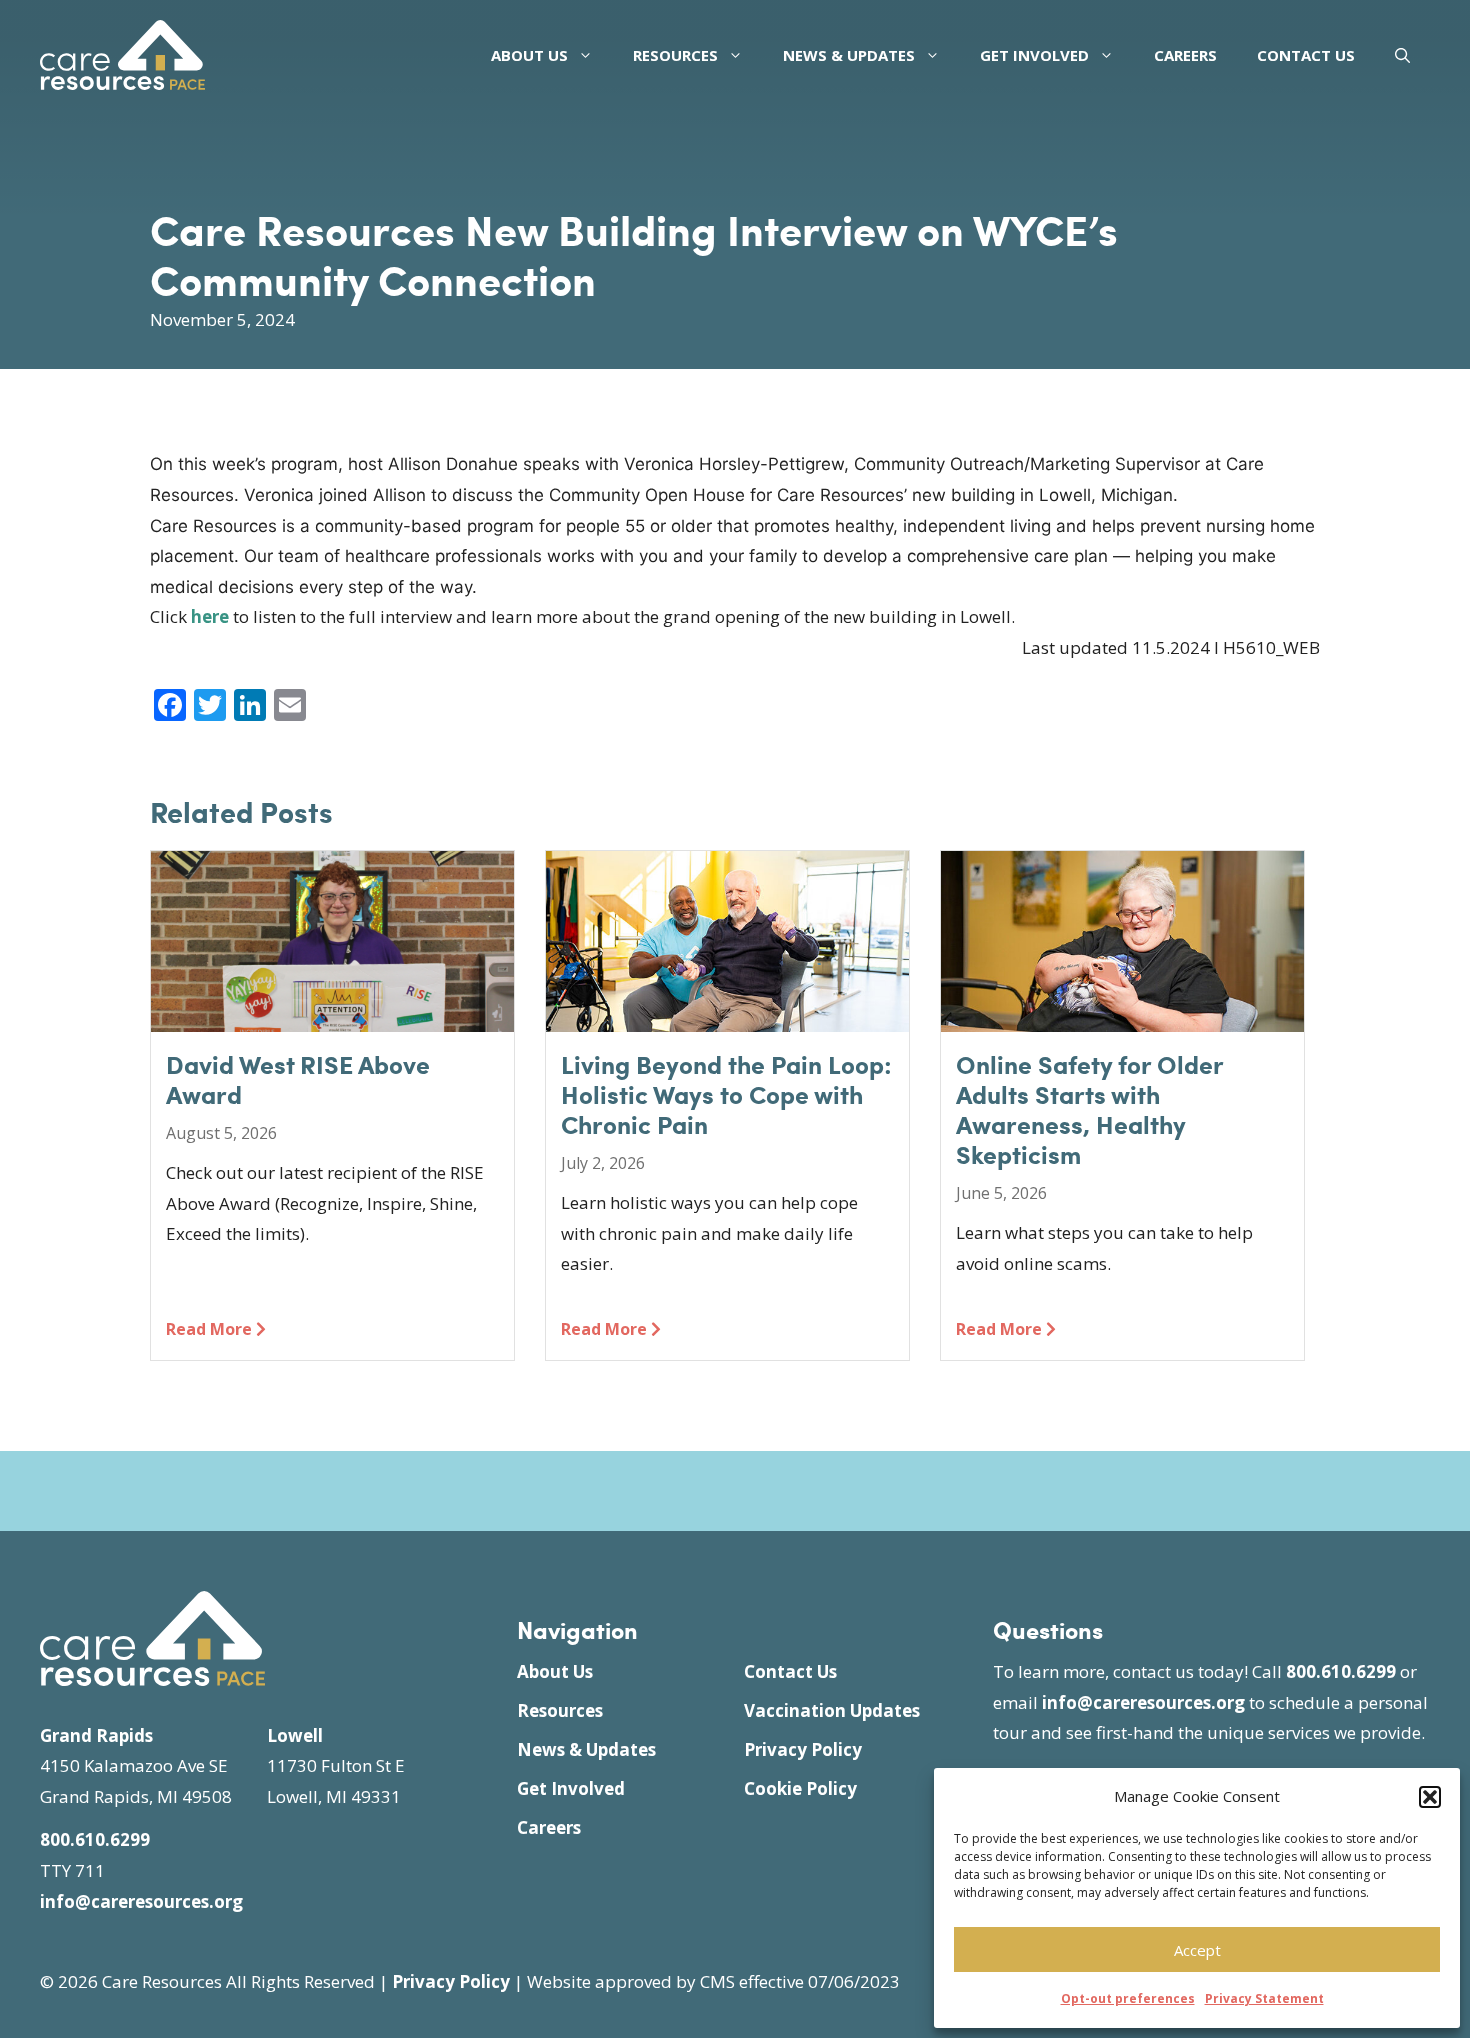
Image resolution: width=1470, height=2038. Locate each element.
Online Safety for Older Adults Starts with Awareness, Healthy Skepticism (1090, 1109)
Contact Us (1306, 55)
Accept (1197, 1950)
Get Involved (1034, 55)
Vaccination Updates (832, 1710)
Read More (211, 1329)
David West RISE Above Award (298, 1079)
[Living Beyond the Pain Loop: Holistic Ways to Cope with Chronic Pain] (727, 1016)
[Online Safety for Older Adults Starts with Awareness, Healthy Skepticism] (1122, 1016)
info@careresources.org (141, 1901)
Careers (1185, 55)
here (210, 616)
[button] (1430, 1797)
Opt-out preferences (1128, 1998)
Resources (675, 55)
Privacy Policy (803, 1749)
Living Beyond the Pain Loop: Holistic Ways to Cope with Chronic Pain (726, 1094)
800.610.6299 (95, 1839)
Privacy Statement (1264, 1998)
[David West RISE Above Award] (332, 1016)
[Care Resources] (122, 52)
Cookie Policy (800, 1788)
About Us (529, 55)
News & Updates (849, 55)
